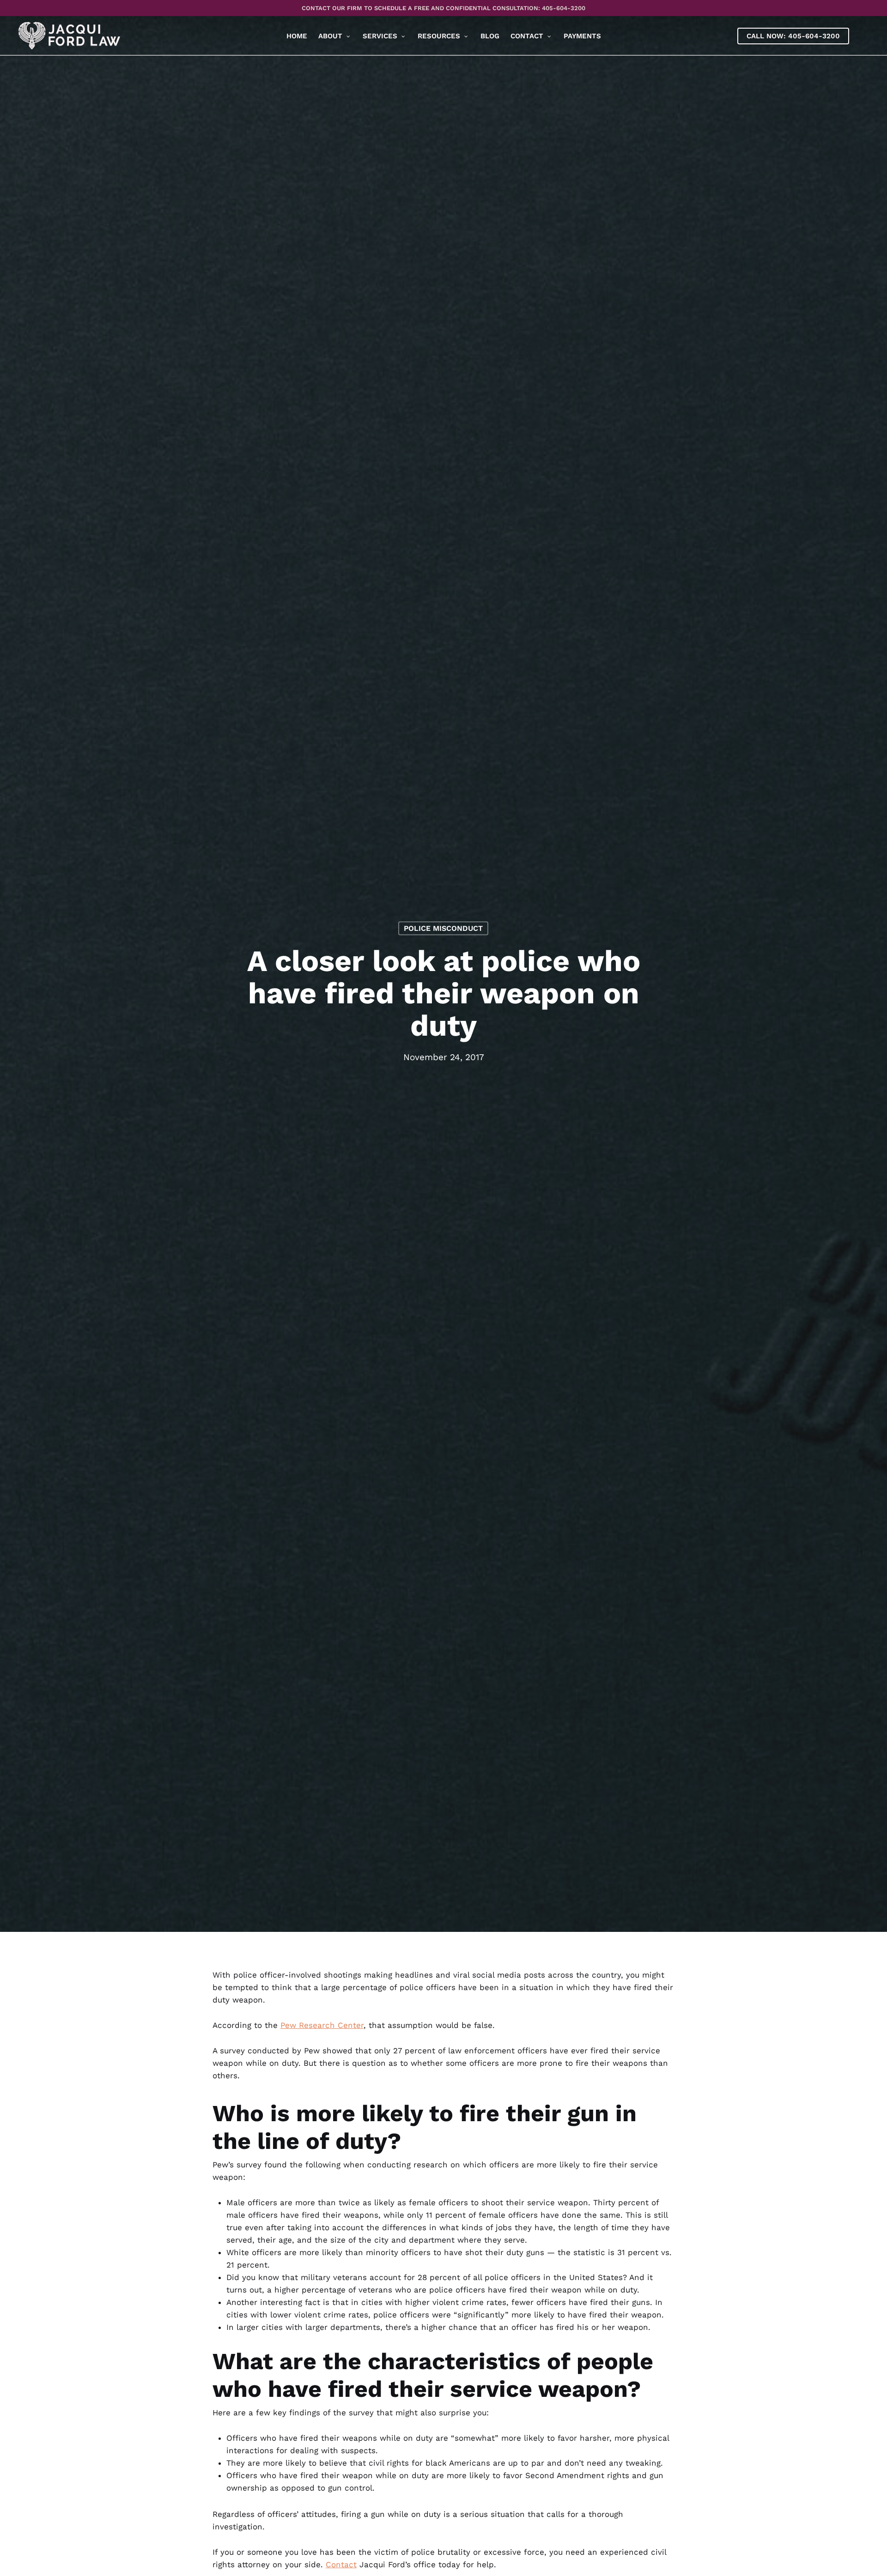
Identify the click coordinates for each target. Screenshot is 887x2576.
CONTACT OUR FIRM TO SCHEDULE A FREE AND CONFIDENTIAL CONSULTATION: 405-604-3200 (443, 8)
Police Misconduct (443, 928)
